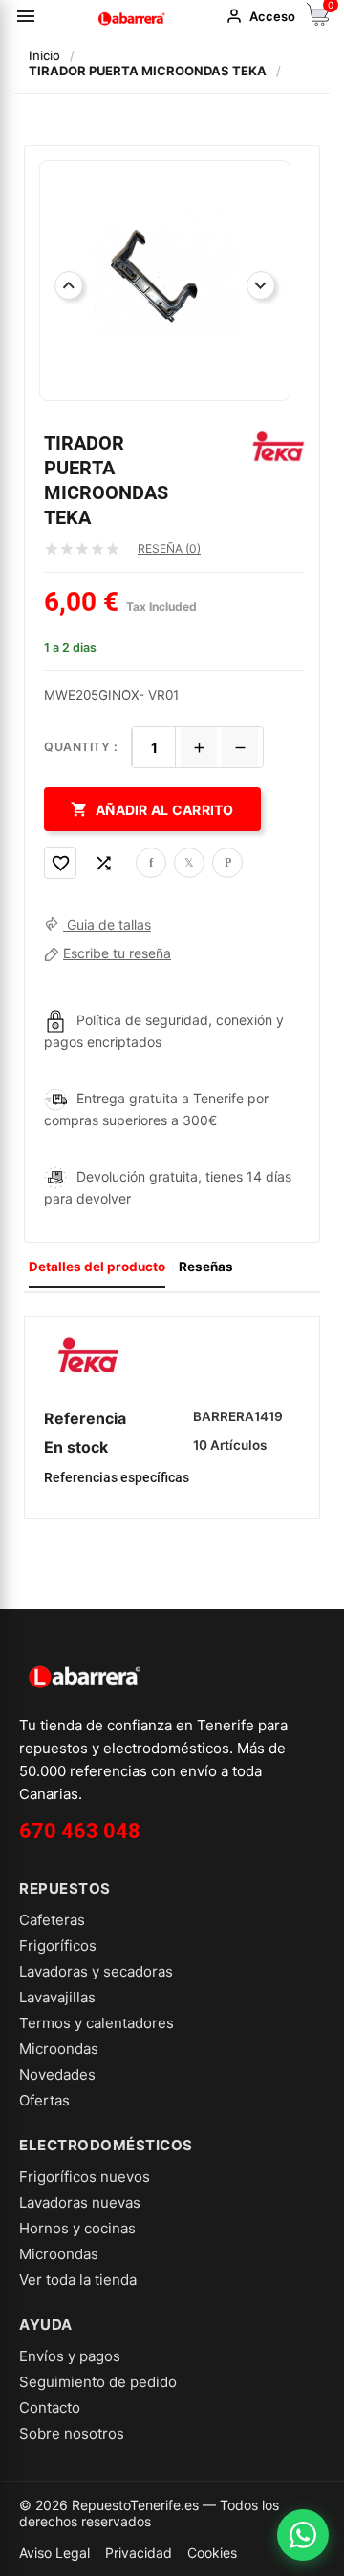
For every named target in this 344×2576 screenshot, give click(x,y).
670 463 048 (80, 1831)
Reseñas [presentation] (206, 1267)
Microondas (59, 2049)
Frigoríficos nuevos (85, 2177)
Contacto (50, 2408)
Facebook (151, 863)
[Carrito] (318, 21)
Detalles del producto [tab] (97, 1267)
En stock (76, 1447)
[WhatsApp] (303, 2535)
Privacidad (139, 2553)
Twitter (189, 863)
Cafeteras (52, 1920)
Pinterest (227, 863)
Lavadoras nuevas (80, 2202)
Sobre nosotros (72, 2433)
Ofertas (44, 2100)
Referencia (85, 1418)
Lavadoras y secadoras (96, 1971)
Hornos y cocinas (77, 2228)
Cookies (212, 2553)
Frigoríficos (58, 1946)
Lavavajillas (57, 1997)
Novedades (57, 2074)
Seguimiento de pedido (98, 2382)
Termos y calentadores (97, 2023)
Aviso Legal (54, 2553)
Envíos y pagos (70, 2356)
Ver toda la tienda (78, 2280)
